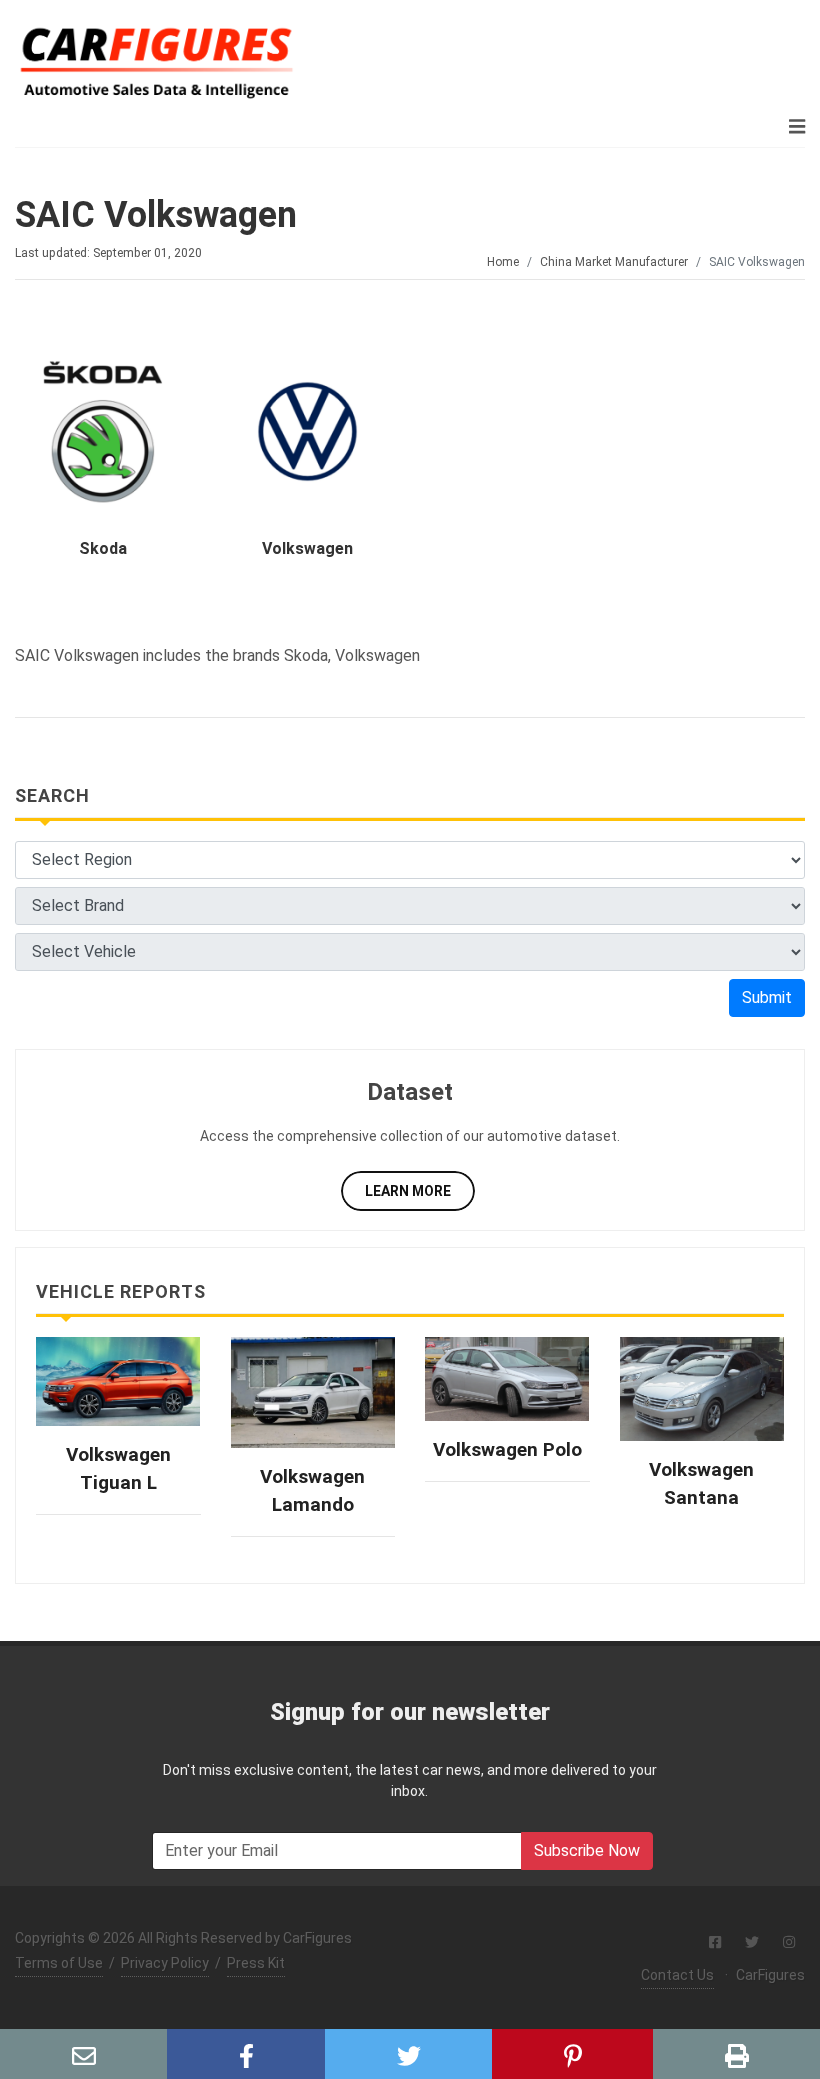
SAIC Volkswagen (156, 215)
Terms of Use (59, 1963)
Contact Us (677, 1975)
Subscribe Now (587, 1850)
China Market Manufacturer (614, 262)
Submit (767, 997)
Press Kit (256, 1963)
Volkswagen (307, 548)
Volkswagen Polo (507, 1449)
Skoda (103, 548)
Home (503, 262)
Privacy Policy (165, 1963)
